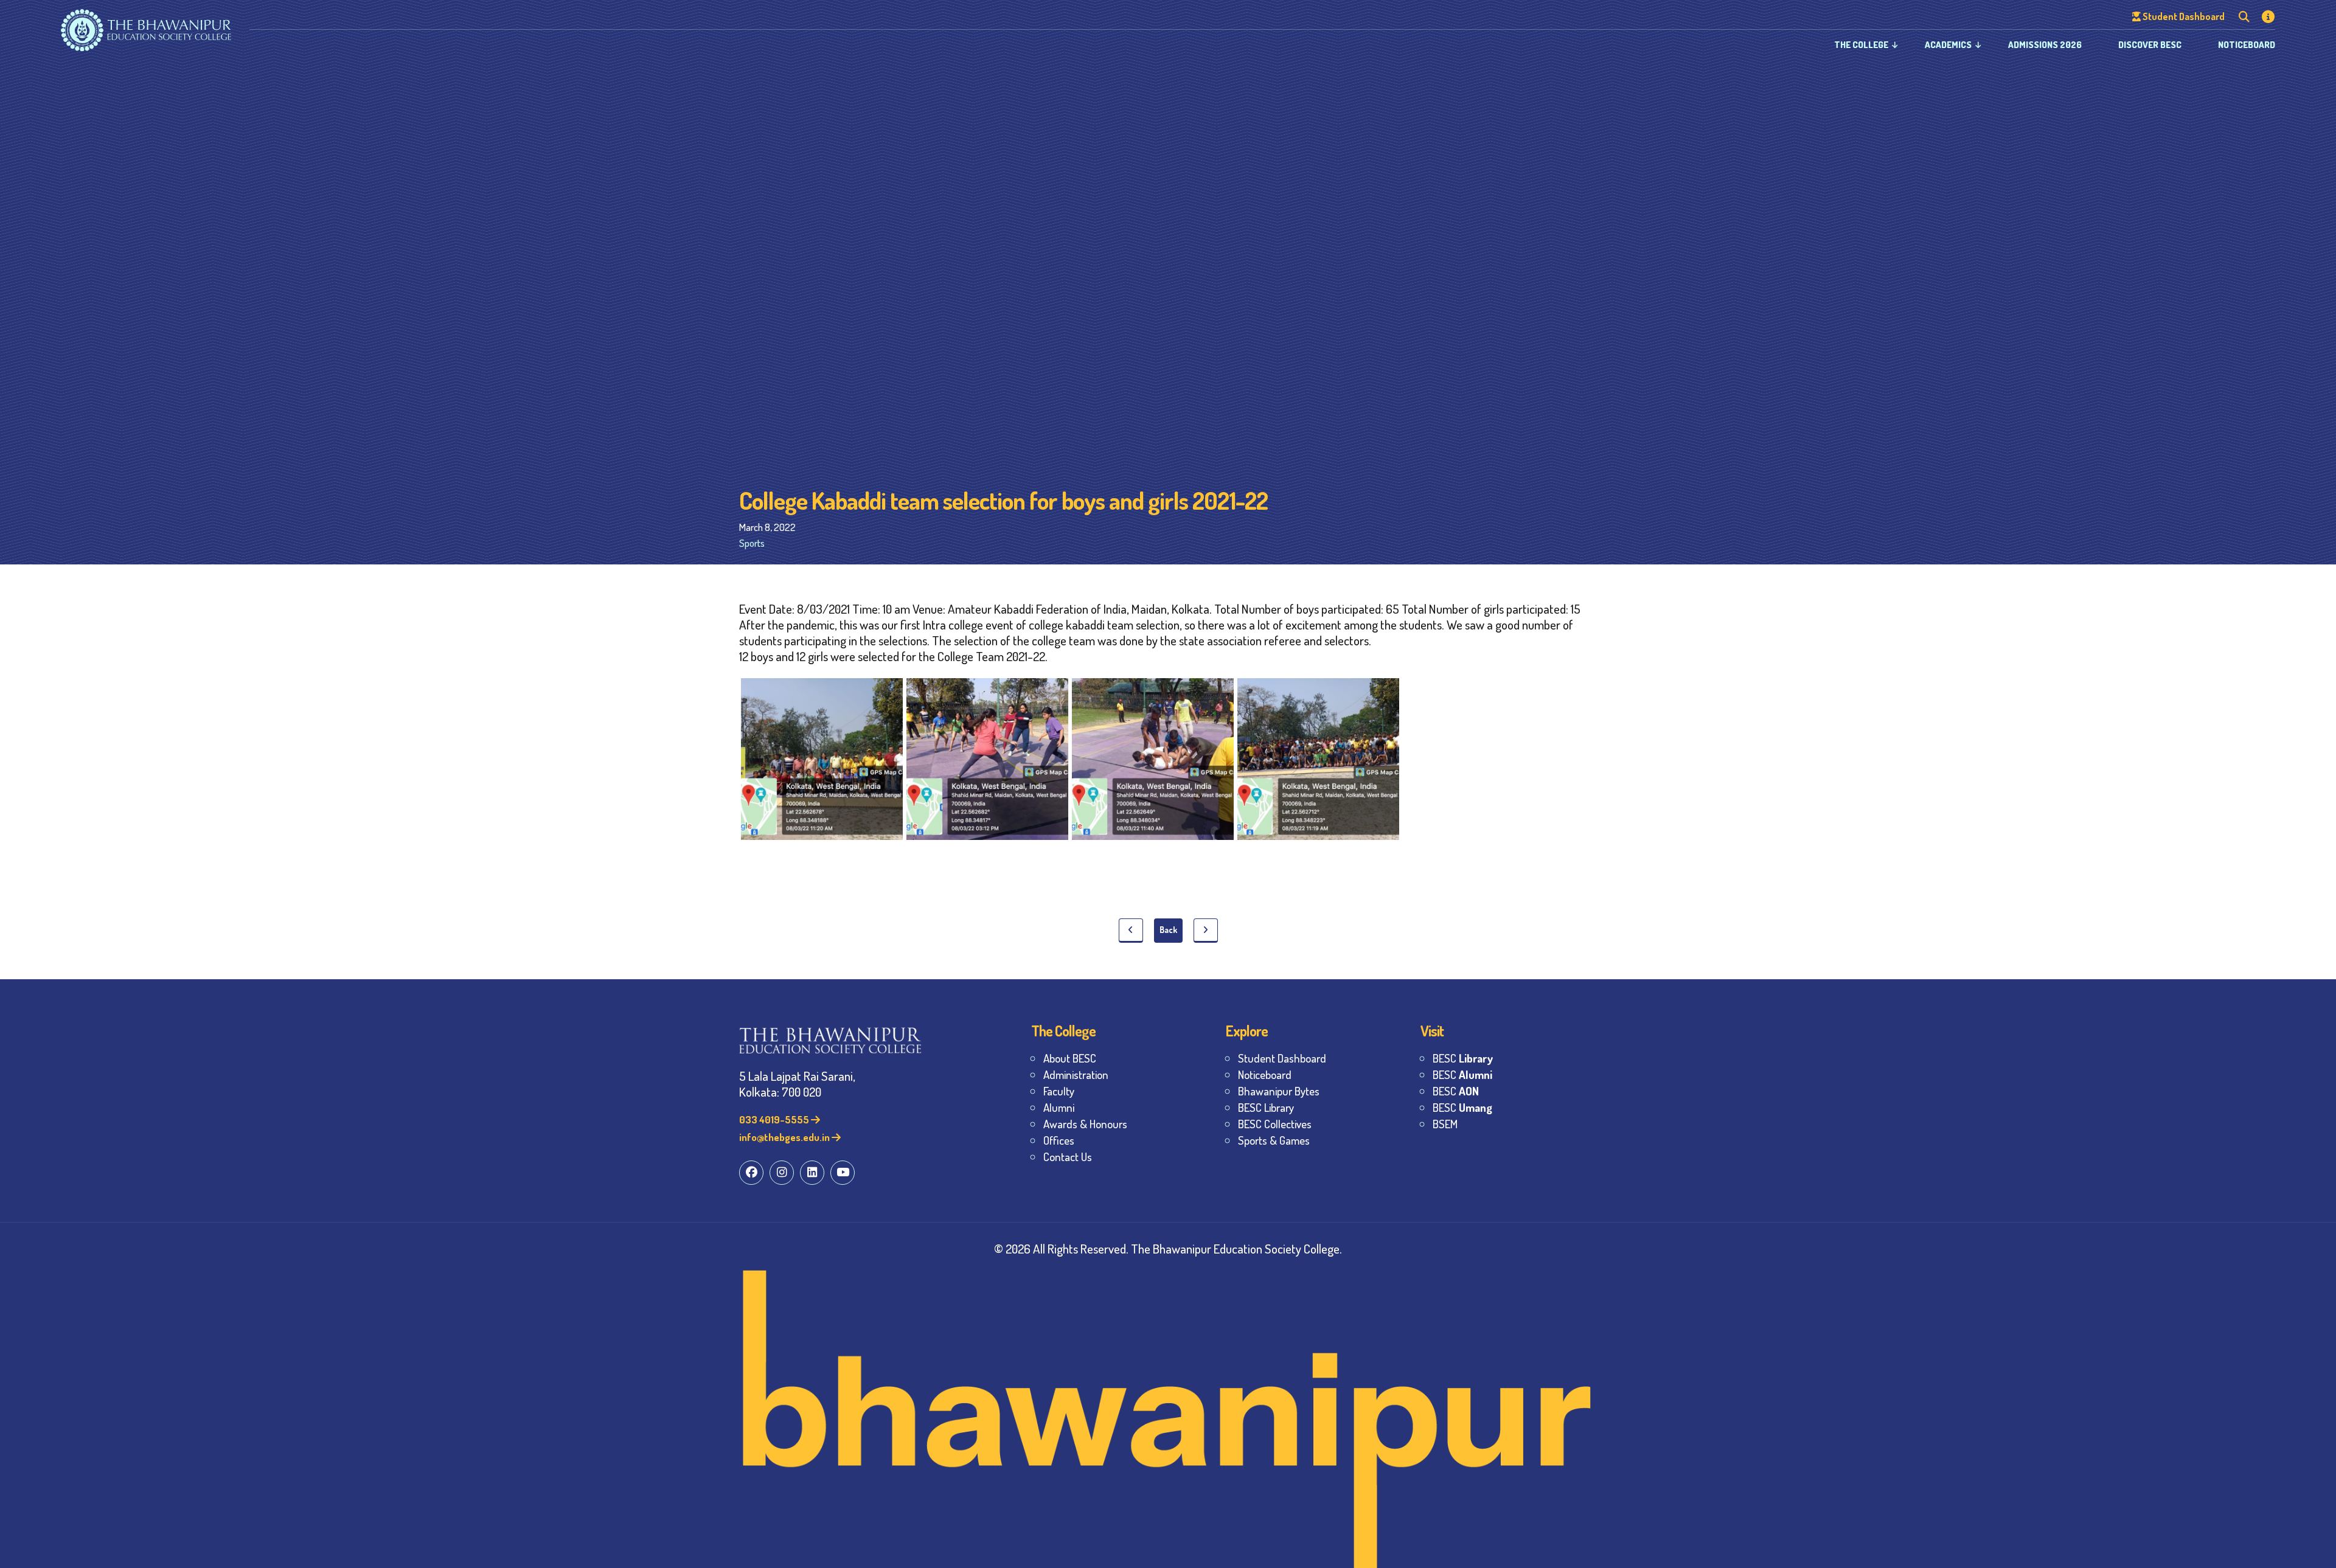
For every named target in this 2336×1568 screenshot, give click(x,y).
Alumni (1059, 1107)
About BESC (1070, 1058)
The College (1861, 45)
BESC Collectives (1275, 1124)
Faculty (1059, 1091)
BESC (1463, 1058)
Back (1168, 930)
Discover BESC (2150, 45)
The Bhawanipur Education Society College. (1236, 1248)
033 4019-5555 (775, 1119)
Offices (1059, 1140)
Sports (752, 543)
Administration (1076, 1074)
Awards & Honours (1085, 1124)
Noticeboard (2247, 45)
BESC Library (1266, 1107)
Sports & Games (1274, 1140)
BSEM (1445, 1124)
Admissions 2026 (2045, 45)
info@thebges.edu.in (785, 1137)
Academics (1948, 45)
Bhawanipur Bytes (1279, 1091)
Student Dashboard (1282, 1058)
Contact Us (1068, 1157)
